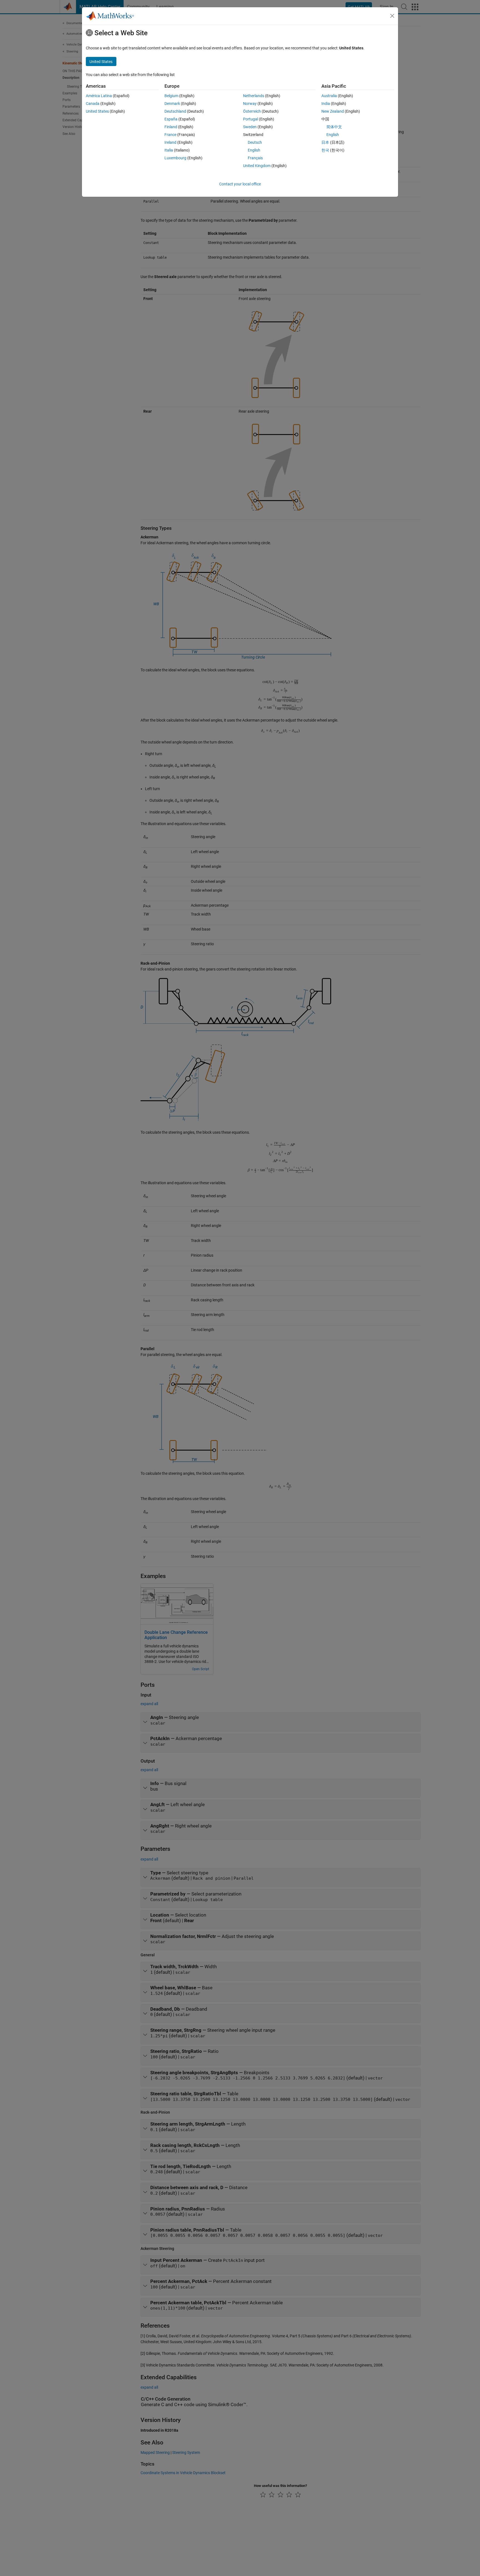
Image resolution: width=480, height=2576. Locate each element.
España (171, 119)
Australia (329, 96)
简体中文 (334, 127)
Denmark (172, 104)
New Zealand (333, 111)
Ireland (170, 142)
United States (97, 111)
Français (255, 158)
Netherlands (254, 96)
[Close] (392, 16)
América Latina (99, 96)
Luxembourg (175, 158)
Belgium (171, 96)
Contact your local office (240, 184)
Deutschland (175, 111)
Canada (93, 104)
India (326, 104)
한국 (325, 150)
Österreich (252, 111)
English (254, 150)
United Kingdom (257, 166)
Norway (250, 104)
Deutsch (255, 142)
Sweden (250, 127)
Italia (169, 150)
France (170, 135)
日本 (325, 142)
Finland (171, 127)
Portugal (251, 119)
